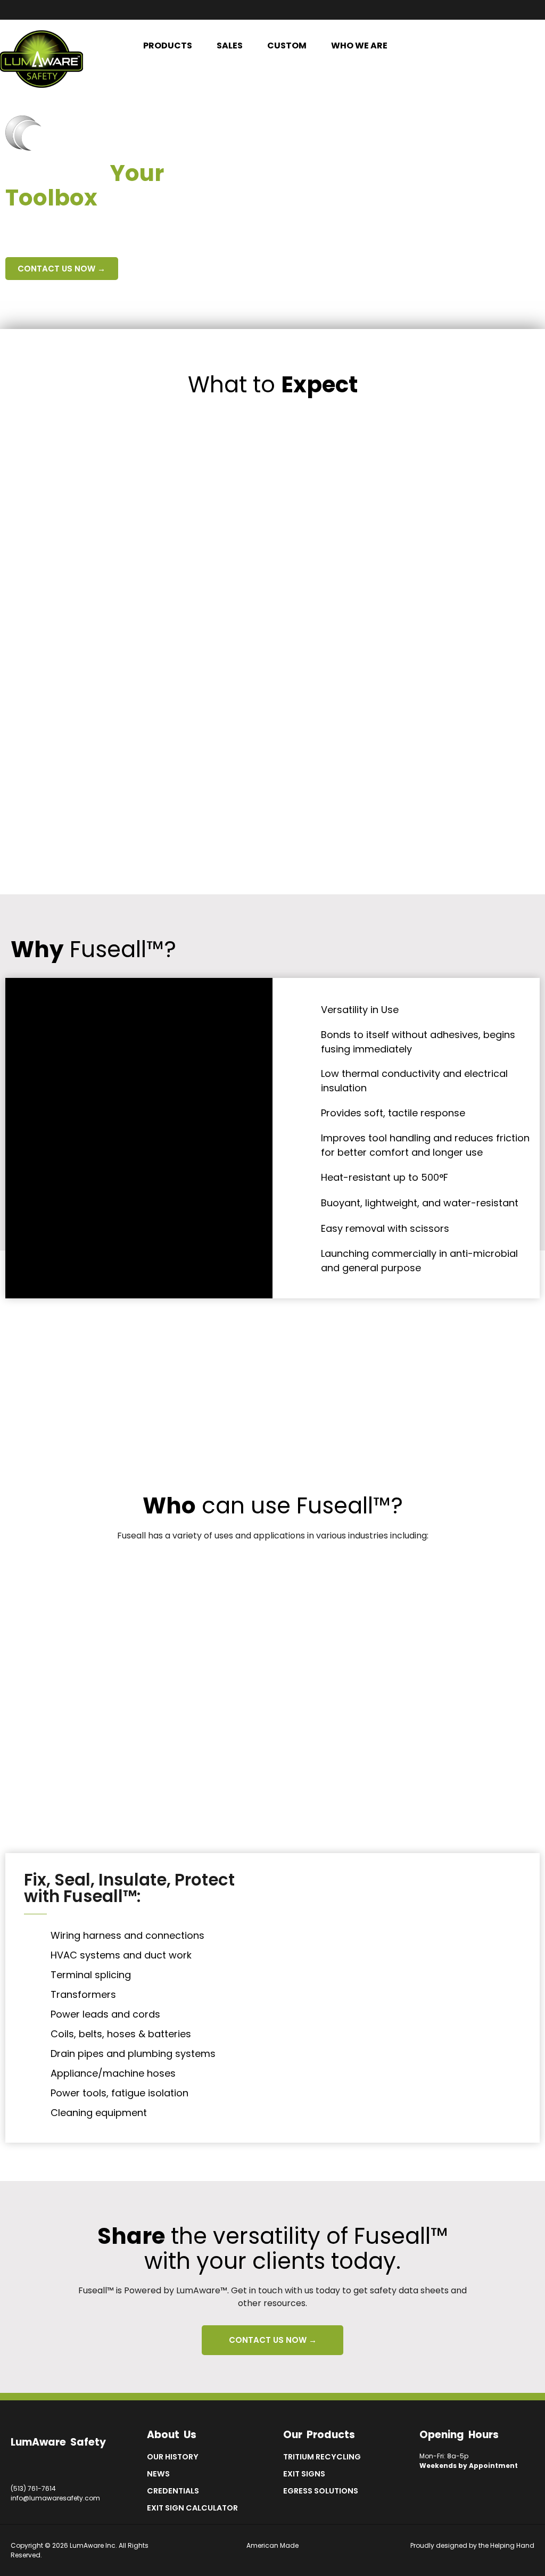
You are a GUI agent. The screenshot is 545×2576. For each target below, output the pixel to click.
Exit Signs (304, 2474)
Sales (230, 46)
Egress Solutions (321, 2491)
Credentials (173, 2491)
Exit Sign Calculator (192, 2508)
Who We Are (359, 46)
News (158, 2474)
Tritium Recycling (322, 2457)
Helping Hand (512, 2545)
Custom (287, 46)
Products (168, 46)
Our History (173, 2457)
